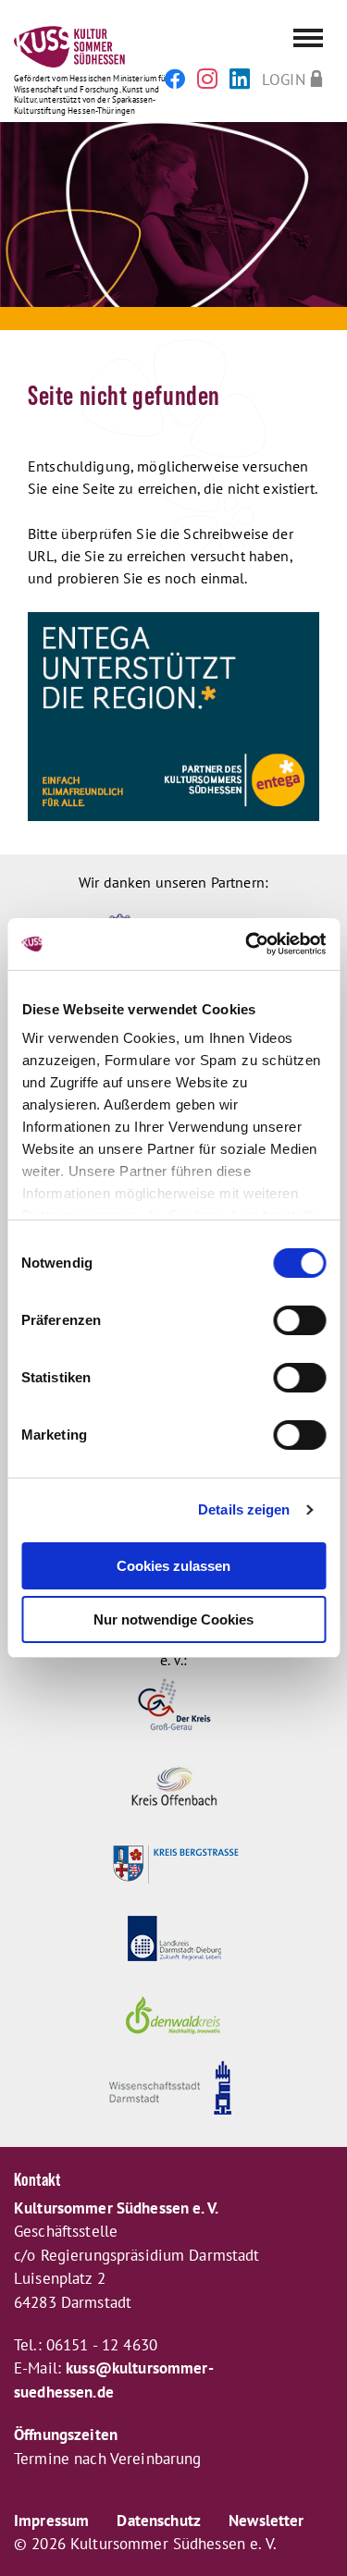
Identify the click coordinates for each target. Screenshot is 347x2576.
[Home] (173, 49)
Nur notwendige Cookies (173, 1619)
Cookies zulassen (173, 1566)
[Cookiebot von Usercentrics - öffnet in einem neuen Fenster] (247, 944)
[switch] (299, 1320)
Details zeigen (244, 1509)
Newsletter (266, 2521)
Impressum (51, 2521)
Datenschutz (159, 2521)
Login (284, 79)
